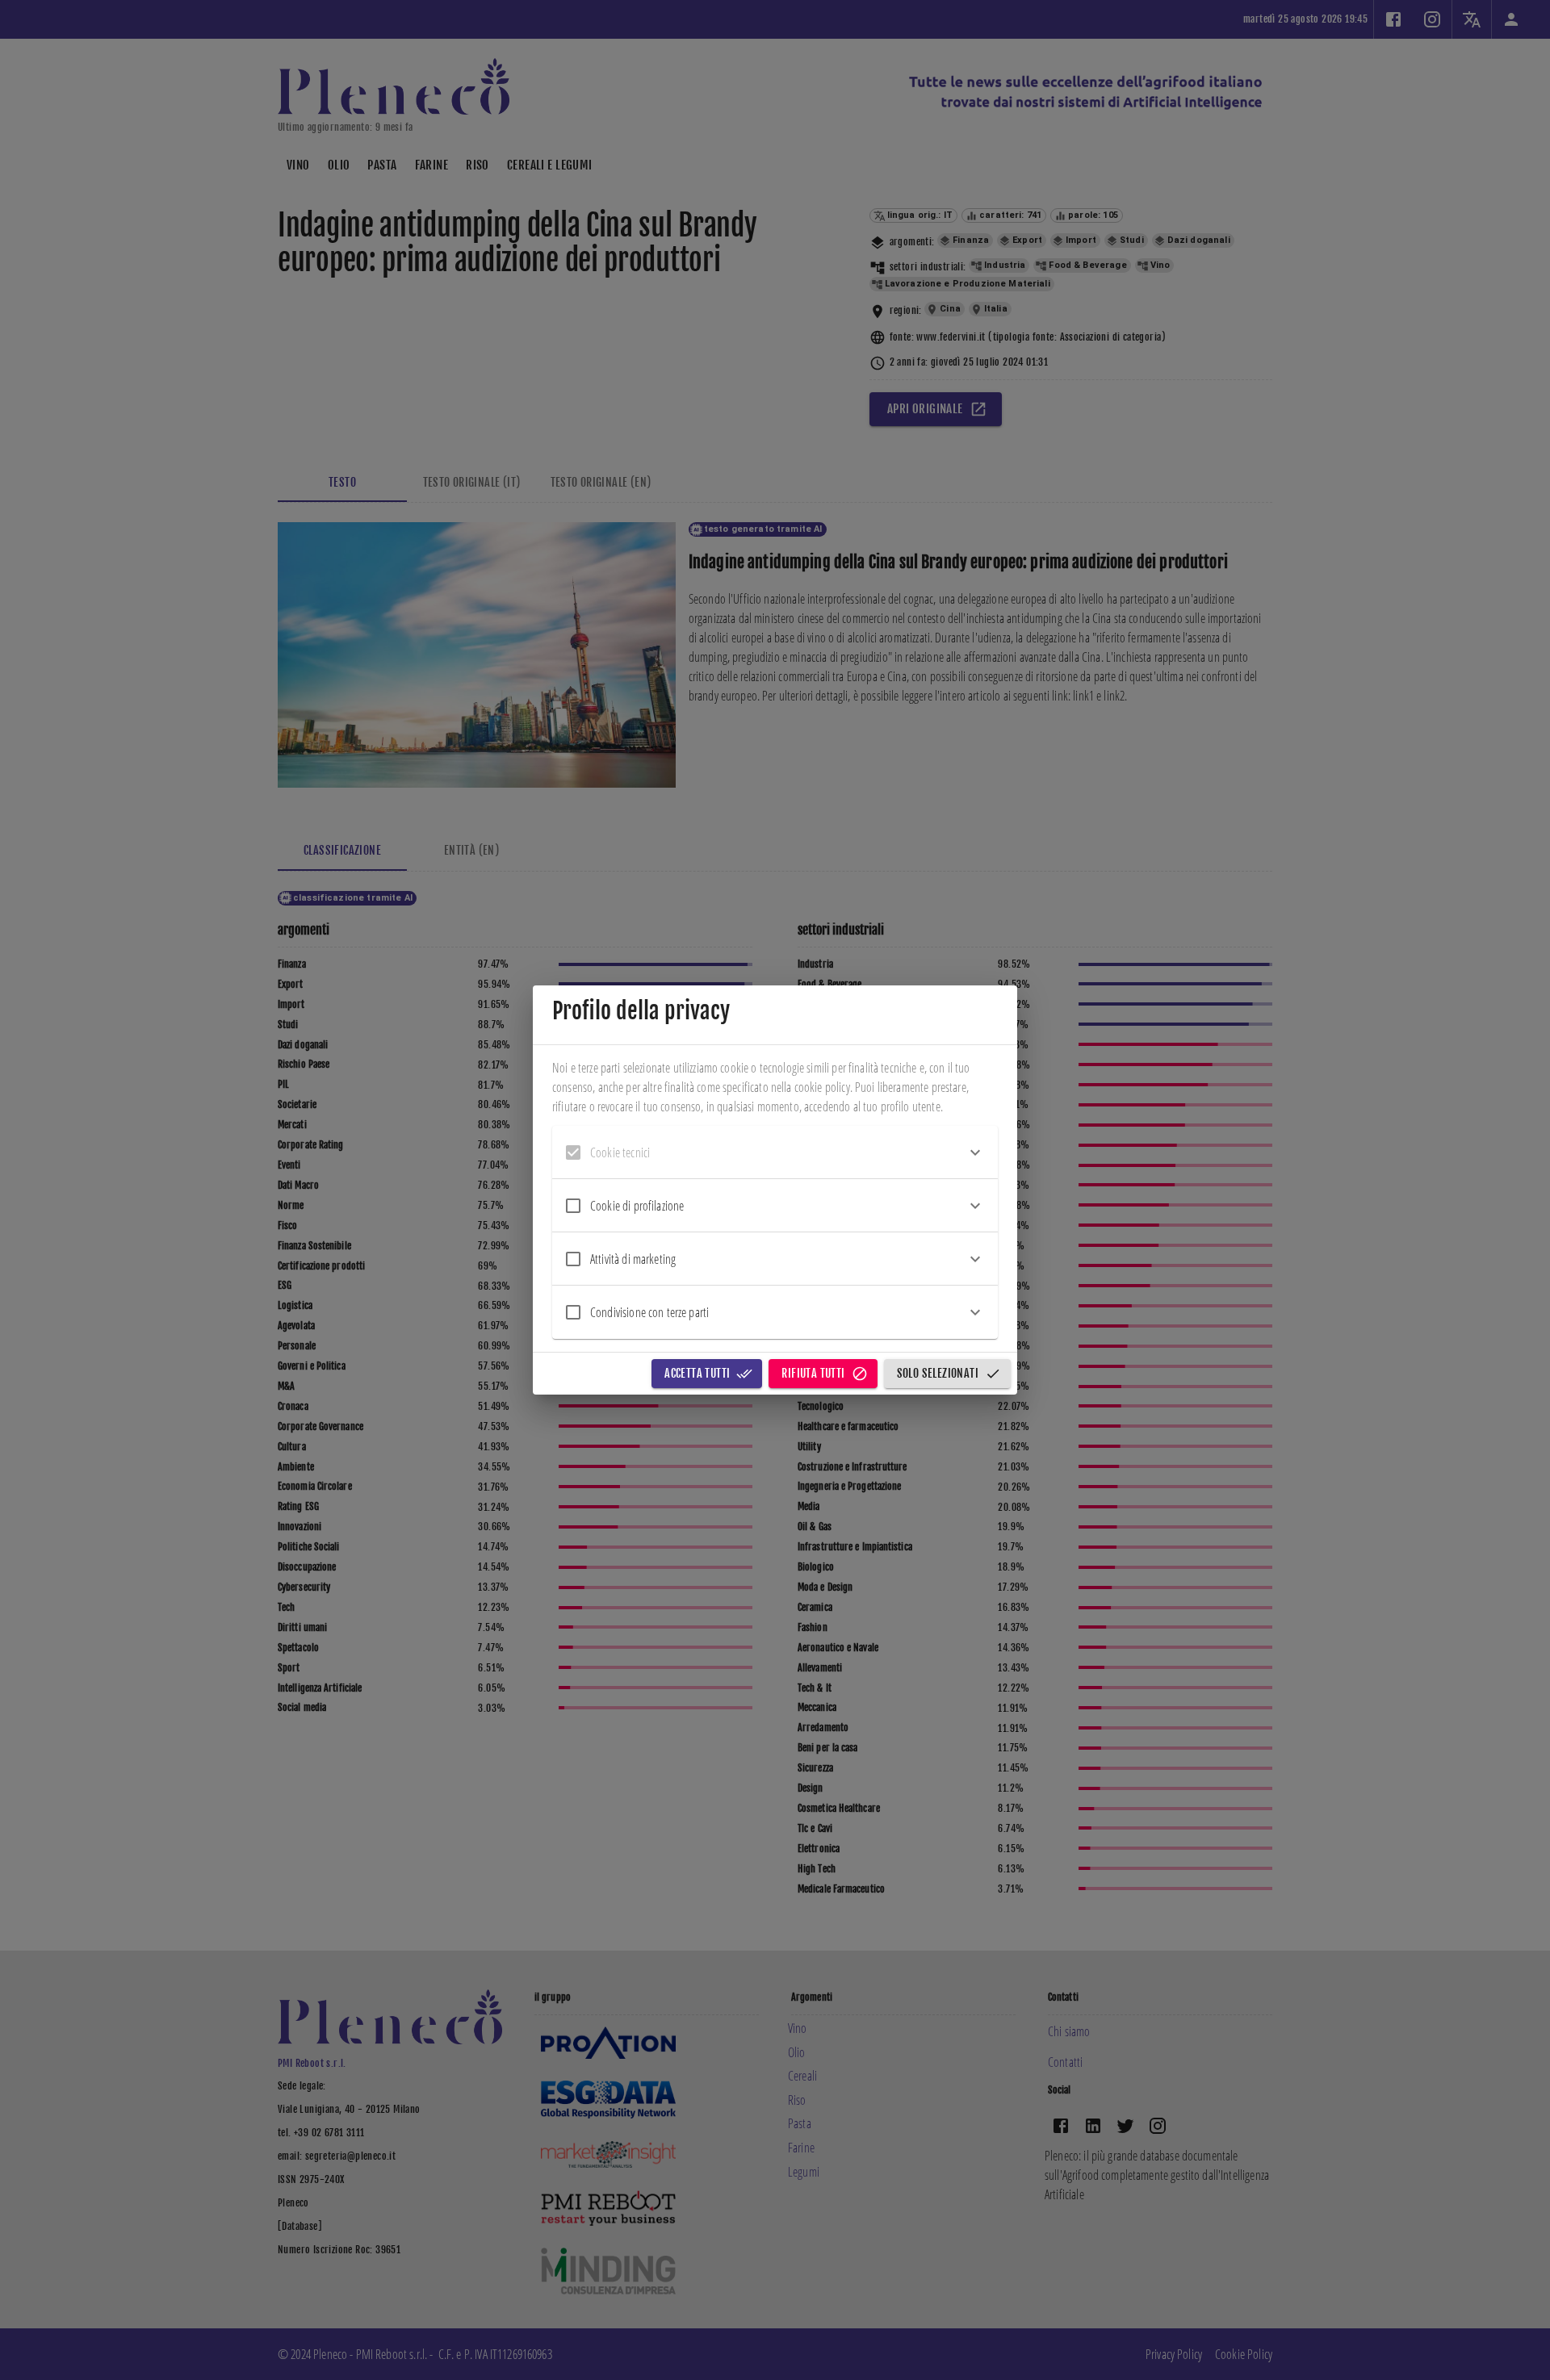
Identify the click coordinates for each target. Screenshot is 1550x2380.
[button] (775, 1152)
